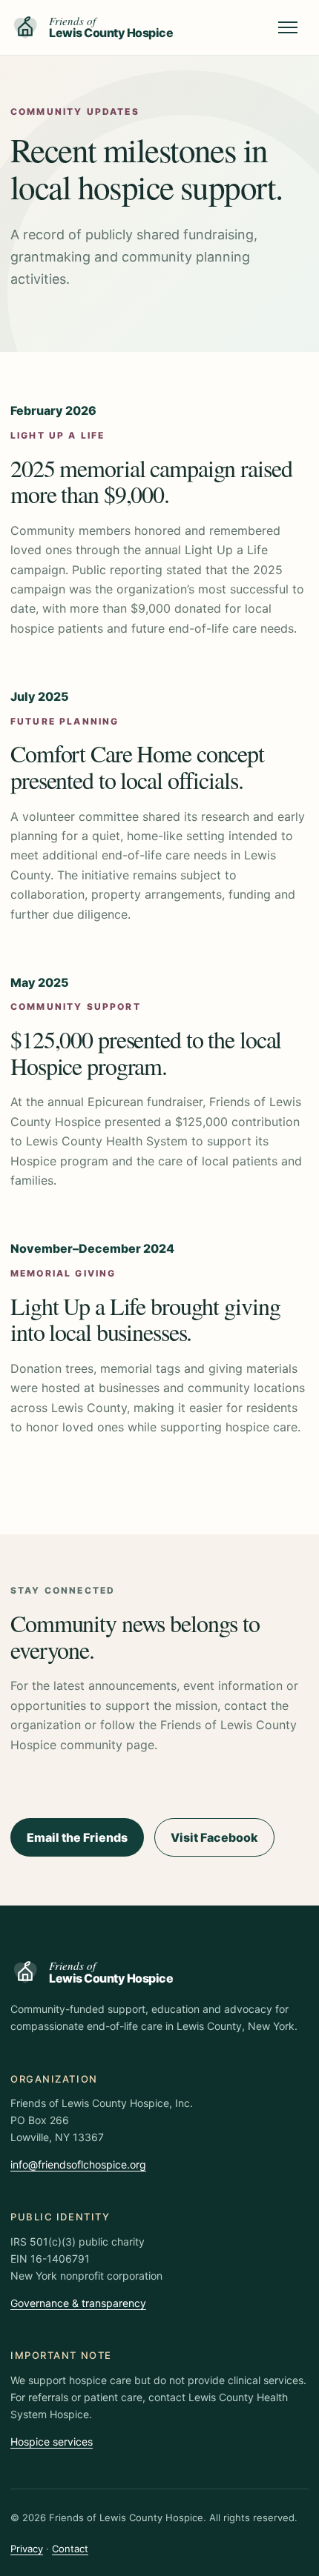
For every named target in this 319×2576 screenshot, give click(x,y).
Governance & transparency (78, 2303)
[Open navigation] (288, 27)
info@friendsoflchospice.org (78, 2164)
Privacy (27, 2549)
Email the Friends (77, 1837)
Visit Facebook (214, 1837)
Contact (70, 2549)
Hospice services (52, 2442)
